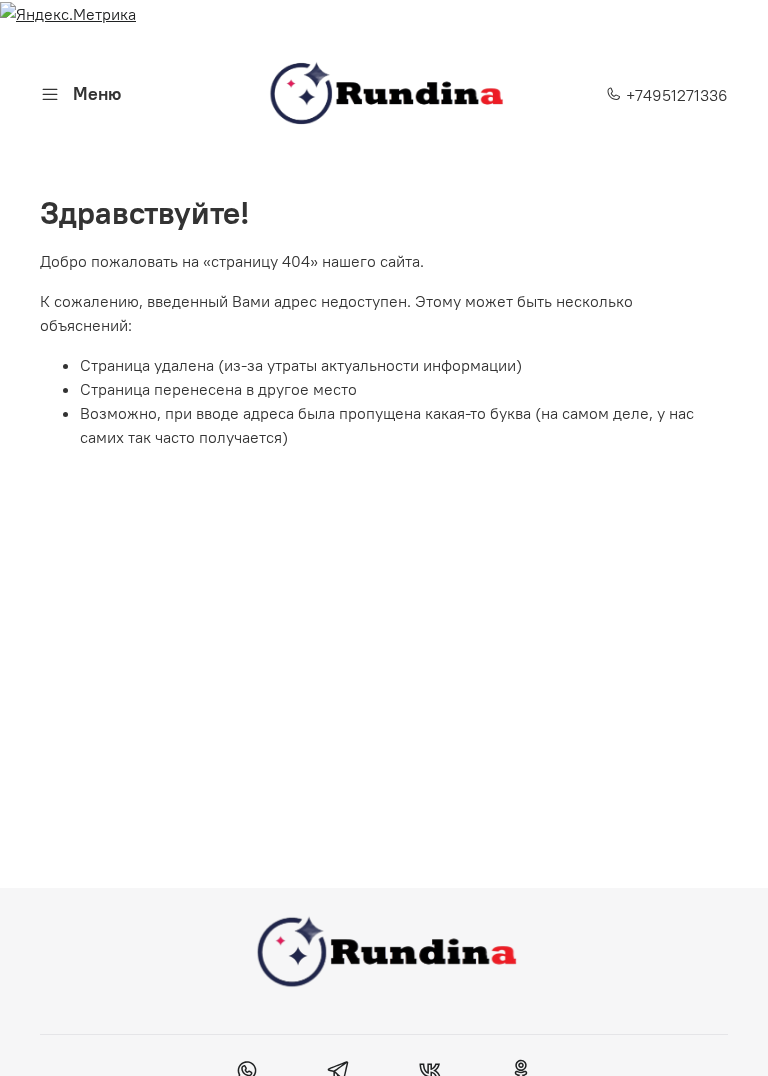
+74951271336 (675, 95)
